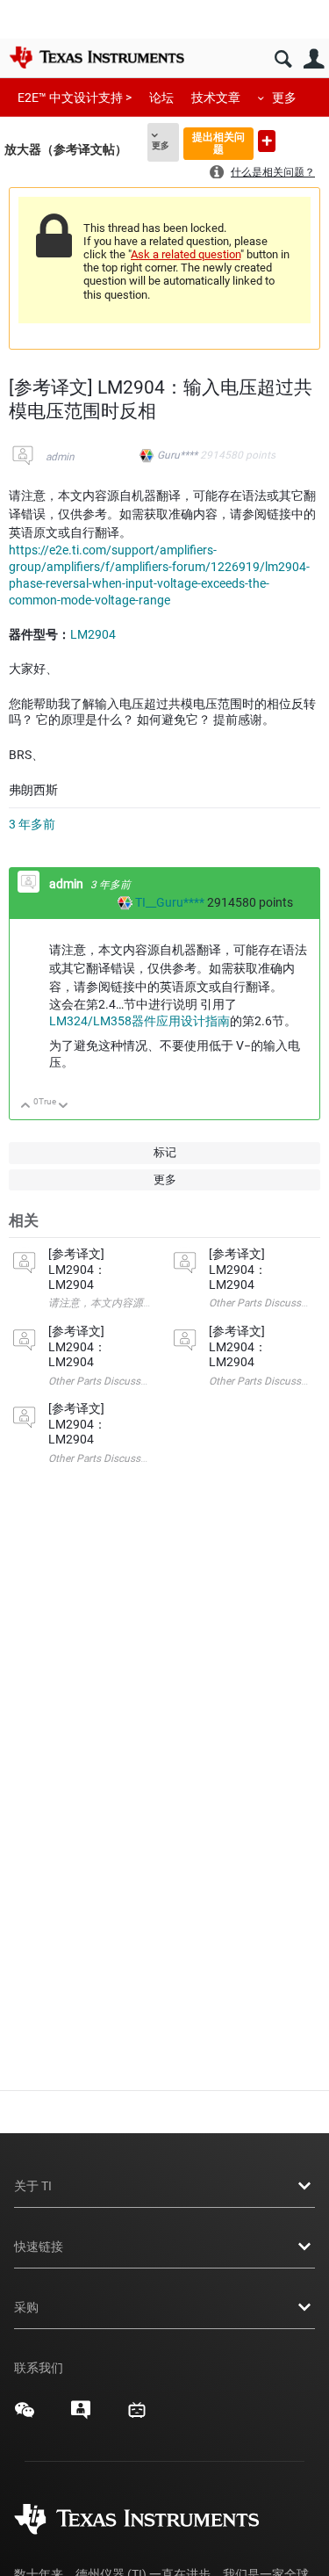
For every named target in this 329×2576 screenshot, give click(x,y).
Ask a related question (186, 254)
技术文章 (216, 98)
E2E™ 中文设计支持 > (75, 98)
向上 (26, 1107)
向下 (64, 1107)
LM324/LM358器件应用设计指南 (139, 1021)
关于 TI (33, 2186)
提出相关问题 (218, 143)
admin (60, 457)
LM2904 (93, 634)
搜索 (283, 59)
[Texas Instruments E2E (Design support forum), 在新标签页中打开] (81, 2416)
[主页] (97, 57)
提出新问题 (267, 141)
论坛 (161, 98)
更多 (284, 98)
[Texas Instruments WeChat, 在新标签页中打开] (25, 2416)
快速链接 (39, 2247)
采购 (26, 2307)
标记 (165, 1152)
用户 (314, 59)
